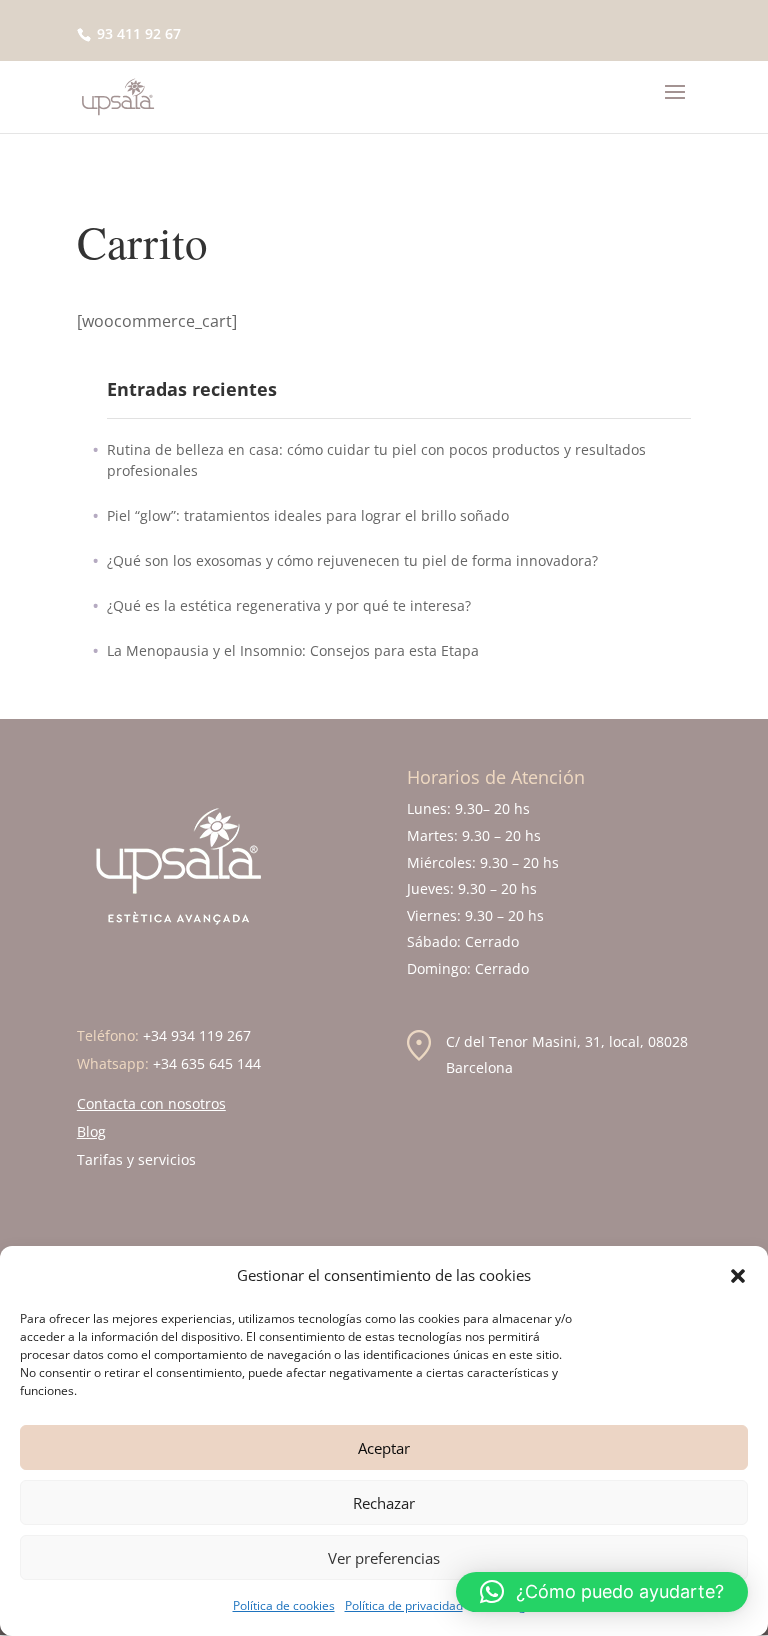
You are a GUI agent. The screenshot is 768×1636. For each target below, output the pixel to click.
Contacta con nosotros (151, 1103)
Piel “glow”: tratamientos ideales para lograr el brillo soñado (308, 515)
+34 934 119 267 (197, 1035)
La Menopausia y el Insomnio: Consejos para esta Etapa (293, 650)
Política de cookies (284, 1605)
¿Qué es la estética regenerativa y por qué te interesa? (289, 605)
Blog (91, 1131)
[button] (738, 1276)
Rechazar (384, 1503)
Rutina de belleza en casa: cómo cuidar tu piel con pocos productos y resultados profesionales (376, 460)
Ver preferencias (384, 1558)
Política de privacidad (404, 1605)
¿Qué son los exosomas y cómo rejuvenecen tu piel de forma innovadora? (352, 560)
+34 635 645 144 (207, 1063)
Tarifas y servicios (136, 1159)
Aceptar (384, 1448)
